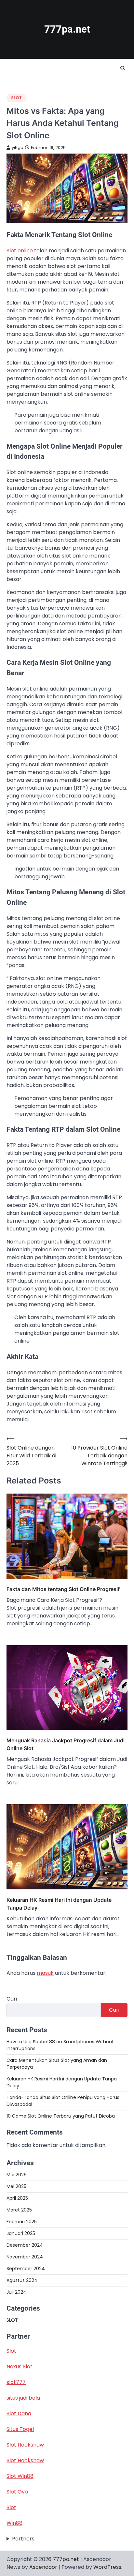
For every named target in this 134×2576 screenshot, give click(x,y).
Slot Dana (19, 2413)
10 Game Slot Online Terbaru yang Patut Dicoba (61, 2116)
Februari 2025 (22, 2222)
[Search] (123, 68)
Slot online (20, 251)
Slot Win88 (20, 2476)
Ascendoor (43, 2567)
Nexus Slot (20, 2367)
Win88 (14, 2523)
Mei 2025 (16, 2186)
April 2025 (17, 2198)
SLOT (16, 98)
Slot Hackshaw (25, 2445)
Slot (11, 2351)
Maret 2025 (19, 2210)
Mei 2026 (17, 2175)
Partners (23, 2539)
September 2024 (26, 2269)
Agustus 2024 (22, 2280)
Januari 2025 (21, 2233)
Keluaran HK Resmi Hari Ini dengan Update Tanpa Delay (59, 1904)
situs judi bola (23, 2398)
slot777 (16, 2382)
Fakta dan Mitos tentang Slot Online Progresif (63, 1589)
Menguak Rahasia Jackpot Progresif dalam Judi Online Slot (66, 1744)
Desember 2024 (25, 2245)
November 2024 (25, 2257)
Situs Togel (20, 2429)
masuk (45, 1973)
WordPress (107, 2567)
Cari (12, 1999)
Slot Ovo (17, 2492)
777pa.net (67, 29)
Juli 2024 (16, 2292)
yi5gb (18, 148)
